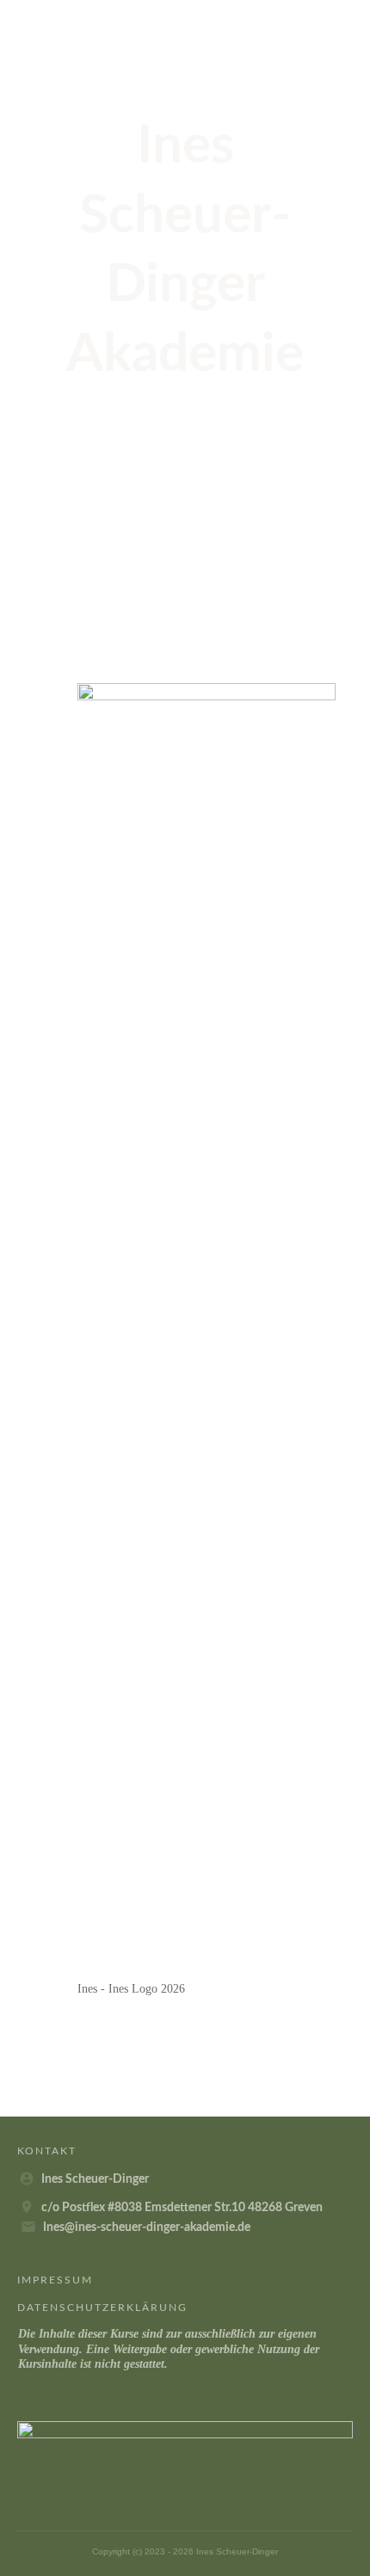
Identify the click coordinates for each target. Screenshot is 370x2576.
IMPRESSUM (55, 2280)
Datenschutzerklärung (102, 2308)
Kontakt (47, 2151)
